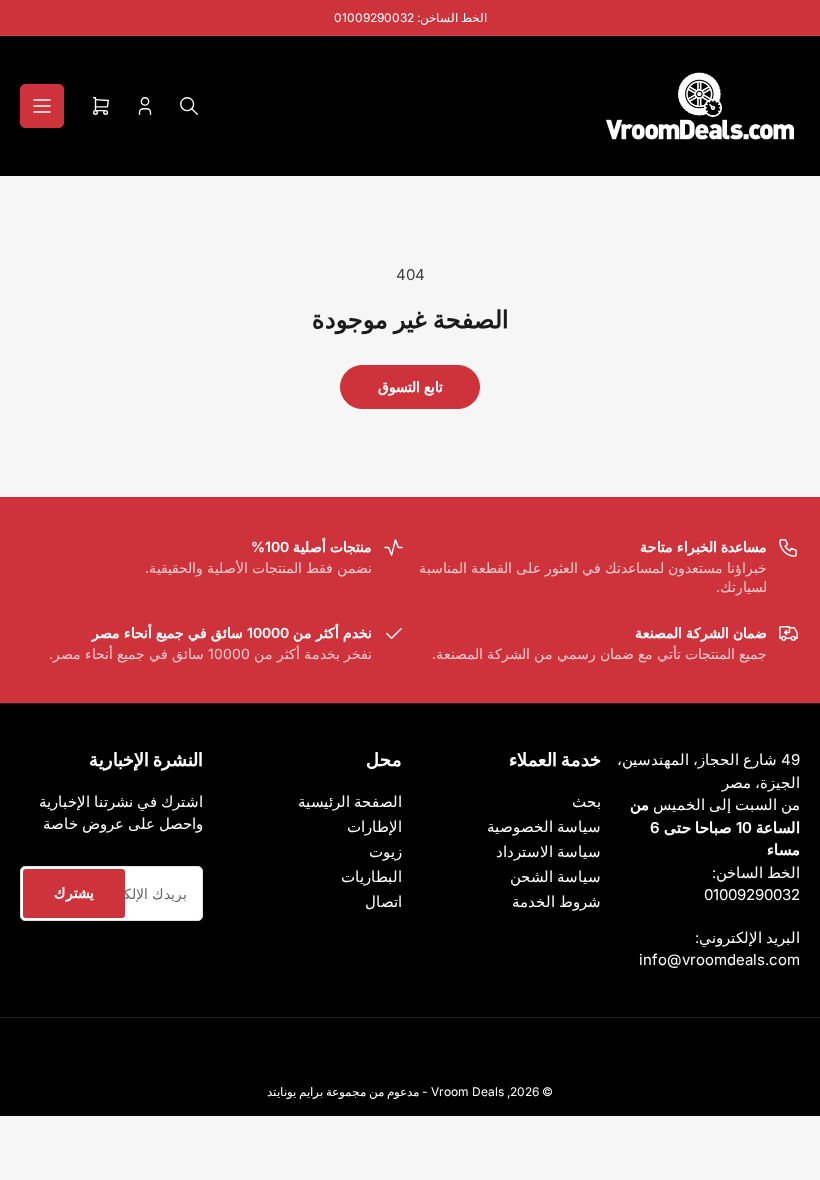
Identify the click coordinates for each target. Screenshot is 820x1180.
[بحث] (189, 106)
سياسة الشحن (555, 876)
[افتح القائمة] (42, 106)
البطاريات (371, 876)
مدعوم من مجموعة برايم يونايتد (343, 1091)
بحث (586, 801)
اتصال (383, 901)
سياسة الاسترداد (548, 851)
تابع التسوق (410, 386)
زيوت (385, 851)
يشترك (74, 892)
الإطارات (374, 826)
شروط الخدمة (556, 901)
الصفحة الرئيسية (350, 801)
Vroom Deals (467, 1091)
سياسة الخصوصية (544, 826)
